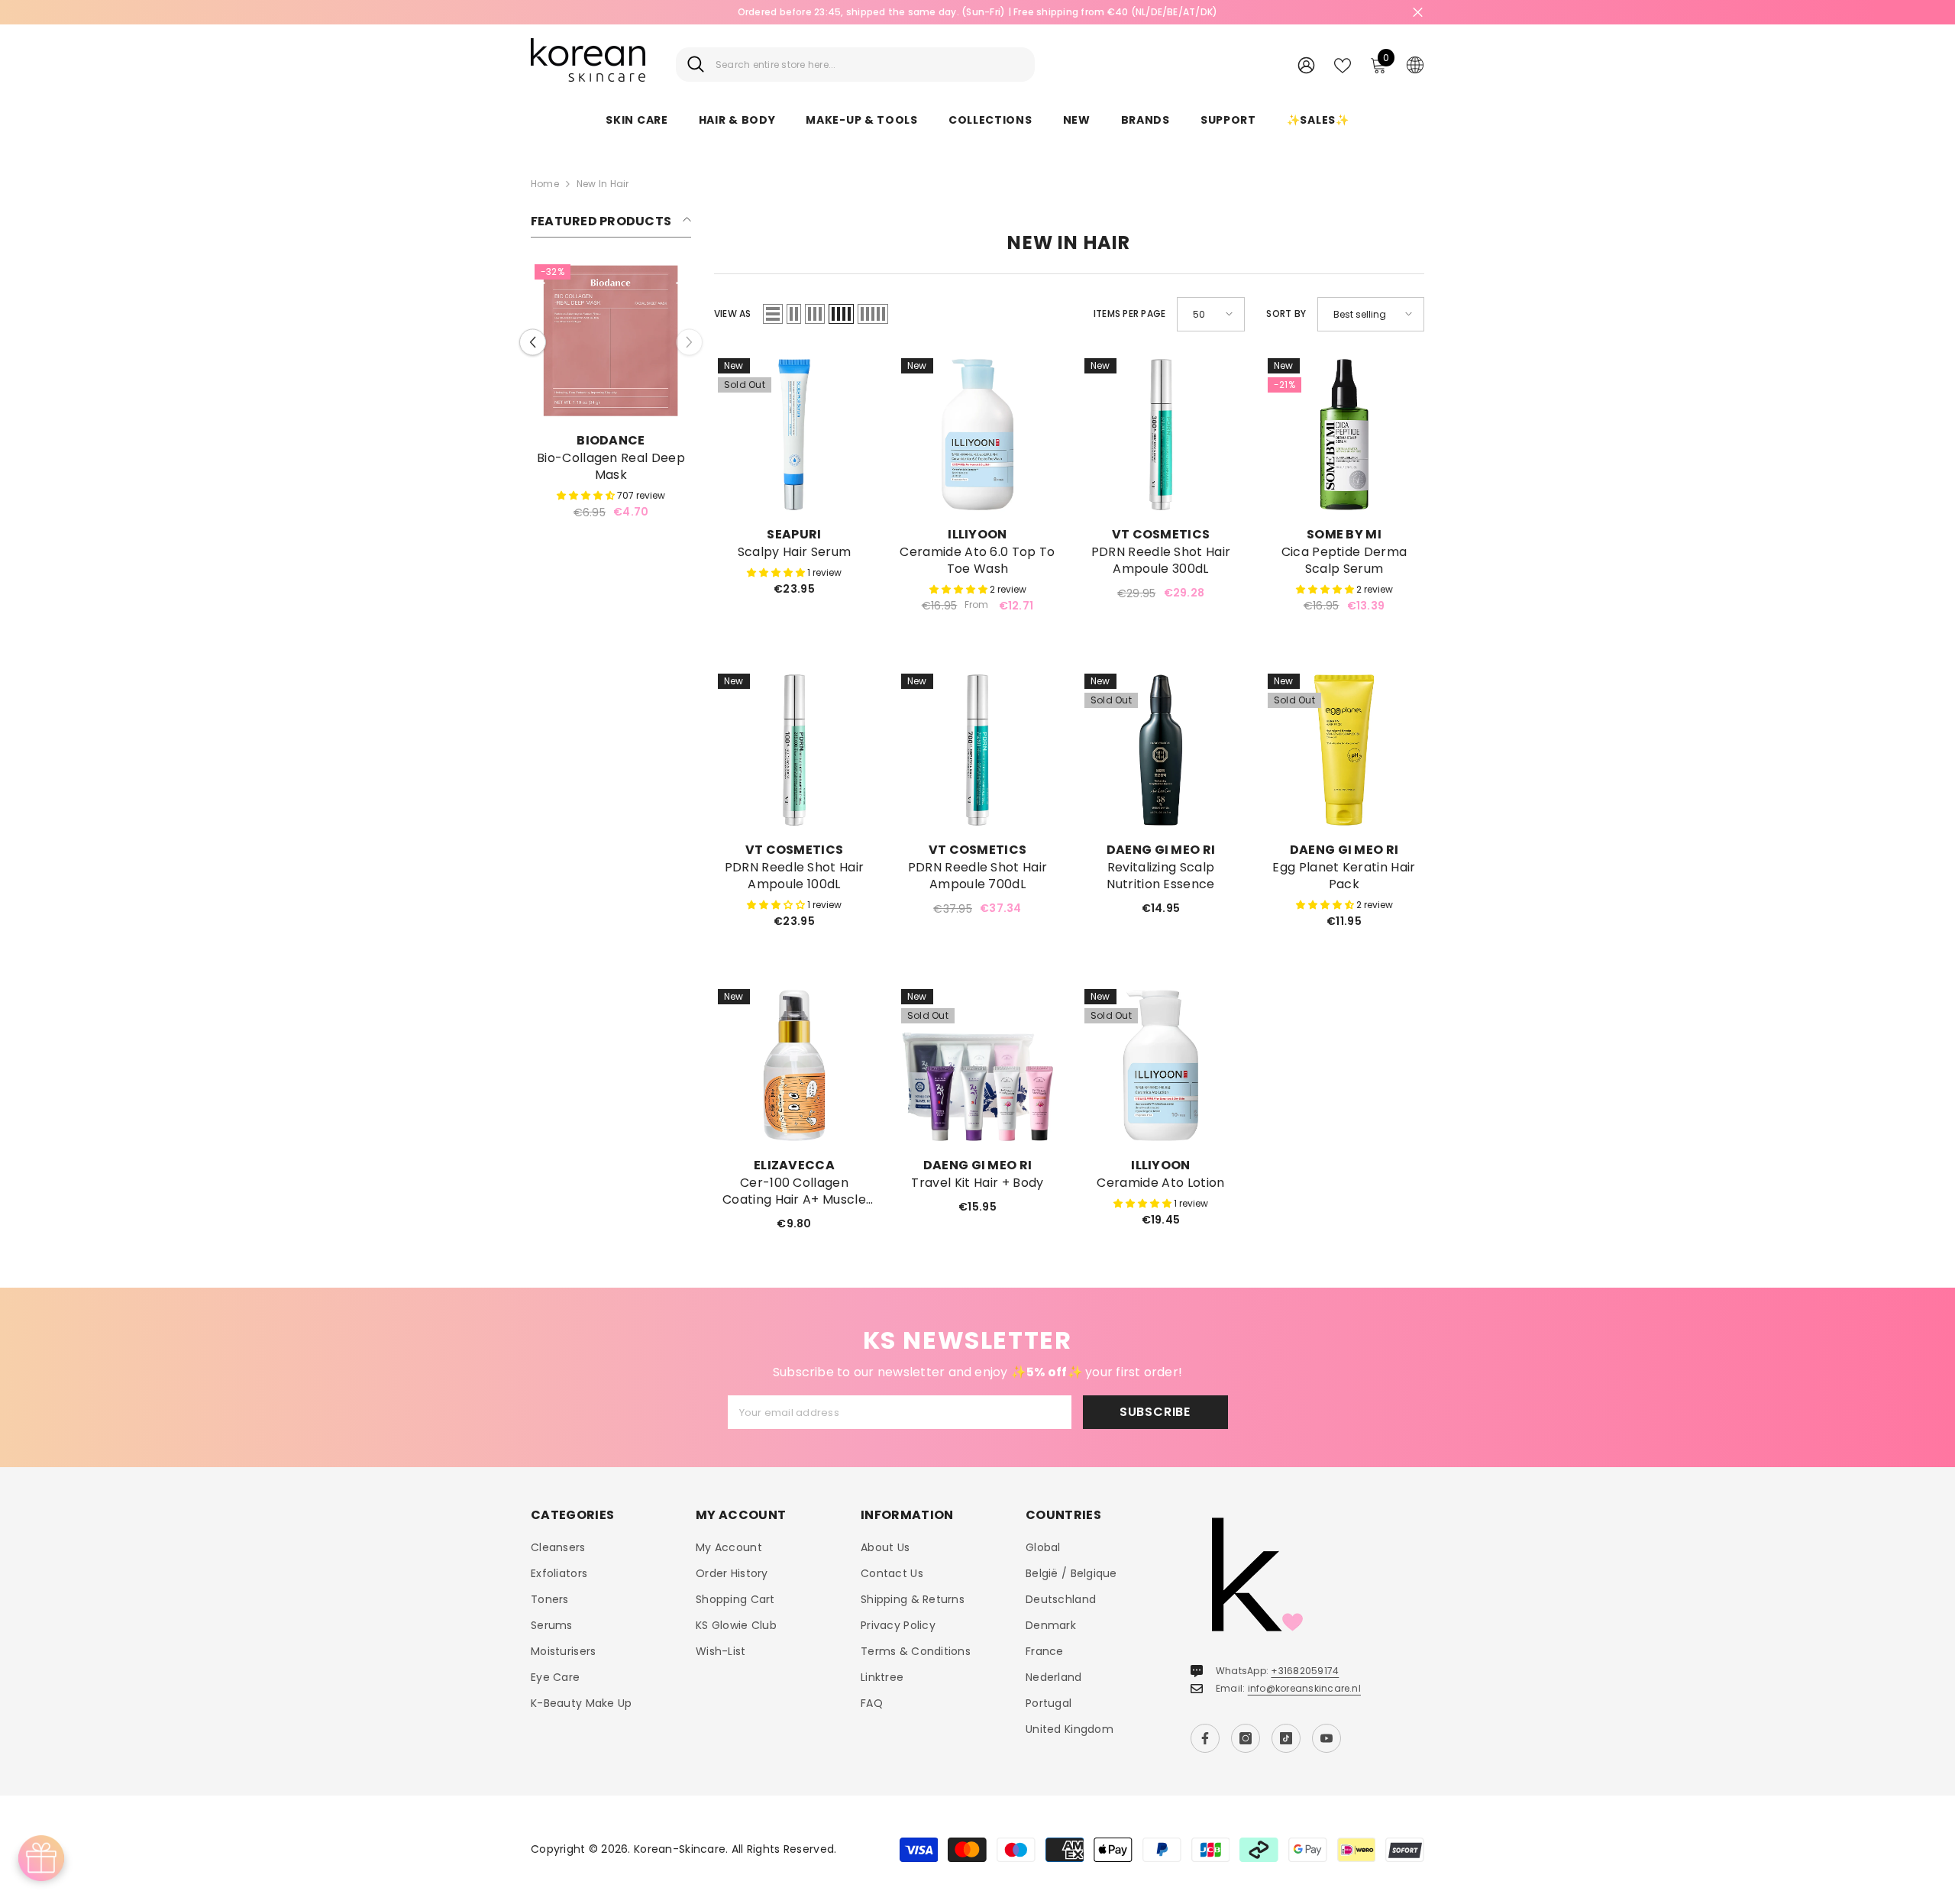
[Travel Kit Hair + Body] (977, 1065)
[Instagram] (1246, 1738)
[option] (611, 387)
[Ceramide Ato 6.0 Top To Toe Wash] (977, 435)
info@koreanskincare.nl (1304, 1688)
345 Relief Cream (611, 458)
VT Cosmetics (1161, 534)
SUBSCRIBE (1155, 1412)
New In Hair (603, 184)
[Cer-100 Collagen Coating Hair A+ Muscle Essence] (794, 1065)
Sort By (1286, 314)
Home (545, 184)
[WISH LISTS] (1343, 64)
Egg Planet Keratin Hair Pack (1344, 876)
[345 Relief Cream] (611, 341)
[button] (533, 333)
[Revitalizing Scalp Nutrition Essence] (1161, 750)
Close (1418, 13)
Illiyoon (977, 534)
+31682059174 (1305, 1671)
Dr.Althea (611, 440)
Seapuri (794, 534)
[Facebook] (1205, 1738)
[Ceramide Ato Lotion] (1161, 1065)
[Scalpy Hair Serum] (794, 435)
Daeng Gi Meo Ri (1161, 850)
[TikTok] (1286, 1738)
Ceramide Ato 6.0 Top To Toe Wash (977, 561)
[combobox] (869, 65)
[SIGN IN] (1306, 65)
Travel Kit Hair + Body (977, 1183)
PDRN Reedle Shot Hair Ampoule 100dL (795, 876)
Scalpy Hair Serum (794, 552)
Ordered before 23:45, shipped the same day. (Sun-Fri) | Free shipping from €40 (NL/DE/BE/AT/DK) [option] (978, 12)
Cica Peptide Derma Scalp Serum (1344, 561)
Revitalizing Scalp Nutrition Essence (1160, 876)
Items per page (1129, 314)
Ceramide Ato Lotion (1160, 1183)
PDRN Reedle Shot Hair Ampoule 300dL (1161, 561)
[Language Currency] (1415, 64)
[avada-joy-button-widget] (41, 1858)
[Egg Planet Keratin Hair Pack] (1344, 750)
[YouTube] (1326, 1738)
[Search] (855, 65)
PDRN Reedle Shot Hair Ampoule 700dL (978, 876)
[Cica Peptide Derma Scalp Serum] (1344, 435)
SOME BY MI (1344, 534)
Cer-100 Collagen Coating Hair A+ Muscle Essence (794, 1191)
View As (733, 314)
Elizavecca (794, 1165)
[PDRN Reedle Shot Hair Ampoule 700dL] (977, 750)
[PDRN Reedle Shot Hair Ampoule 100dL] (794, 750)
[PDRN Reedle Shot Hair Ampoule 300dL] (1161, 435)
